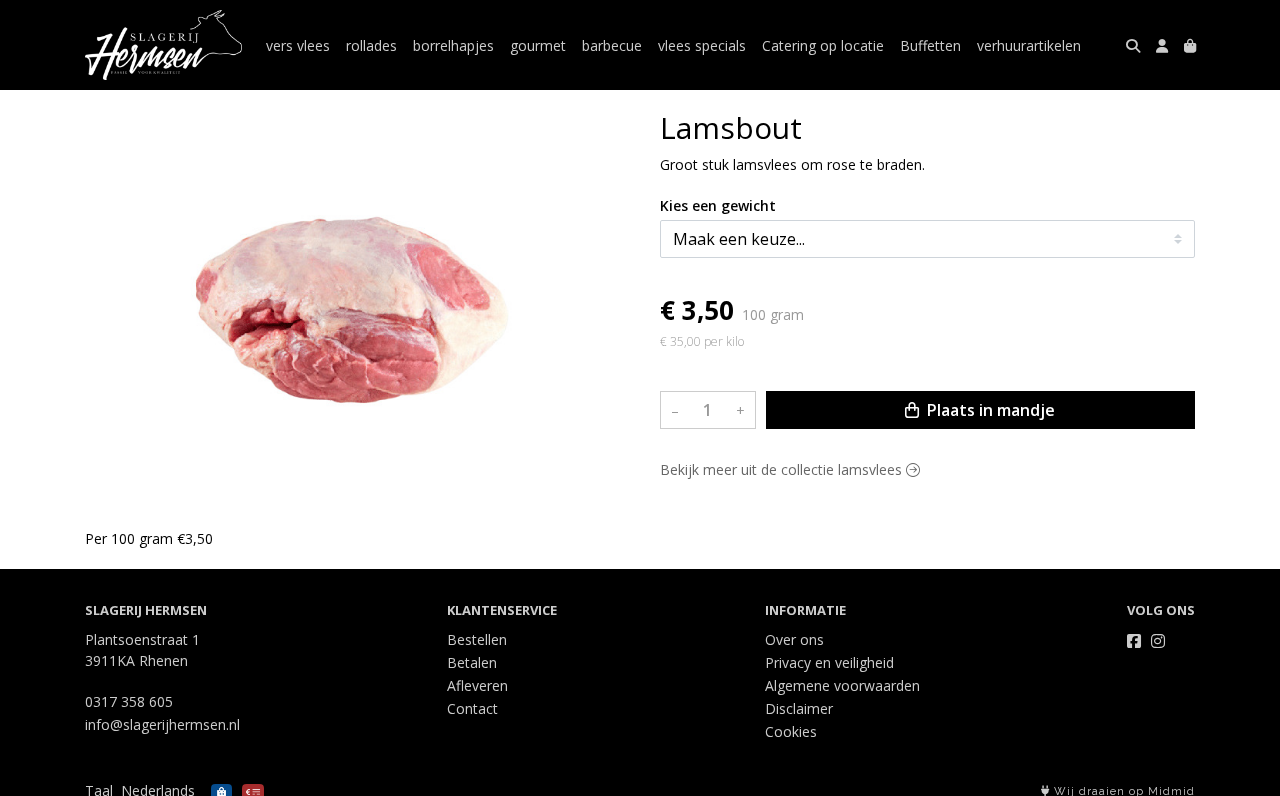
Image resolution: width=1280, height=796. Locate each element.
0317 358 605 (129, 701)
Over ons (794, 639)
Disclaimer (799, 708)
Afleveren (477, 685)
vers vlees (298, 45)
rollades (371, 45)
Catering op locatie (823, 45)
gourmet (538, 45)
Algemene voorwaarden (842, 685)
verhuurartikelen (1029, 45)
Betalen (472, 662)
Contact (472, 708)
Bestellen (477, 639)
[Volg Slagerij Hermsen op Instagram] (1158, 641)
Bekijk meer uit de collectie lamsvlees (783, 470)
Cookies (791, 731)
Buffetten (930, 45)
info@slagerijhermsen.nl (162, 724)
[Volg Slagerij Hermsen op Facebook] (1134, 641)
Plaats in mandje (989, 411)
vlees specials (702, 45)
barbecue (612, 45)
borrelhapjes (453, 45)
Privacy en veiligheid (829, 662)
